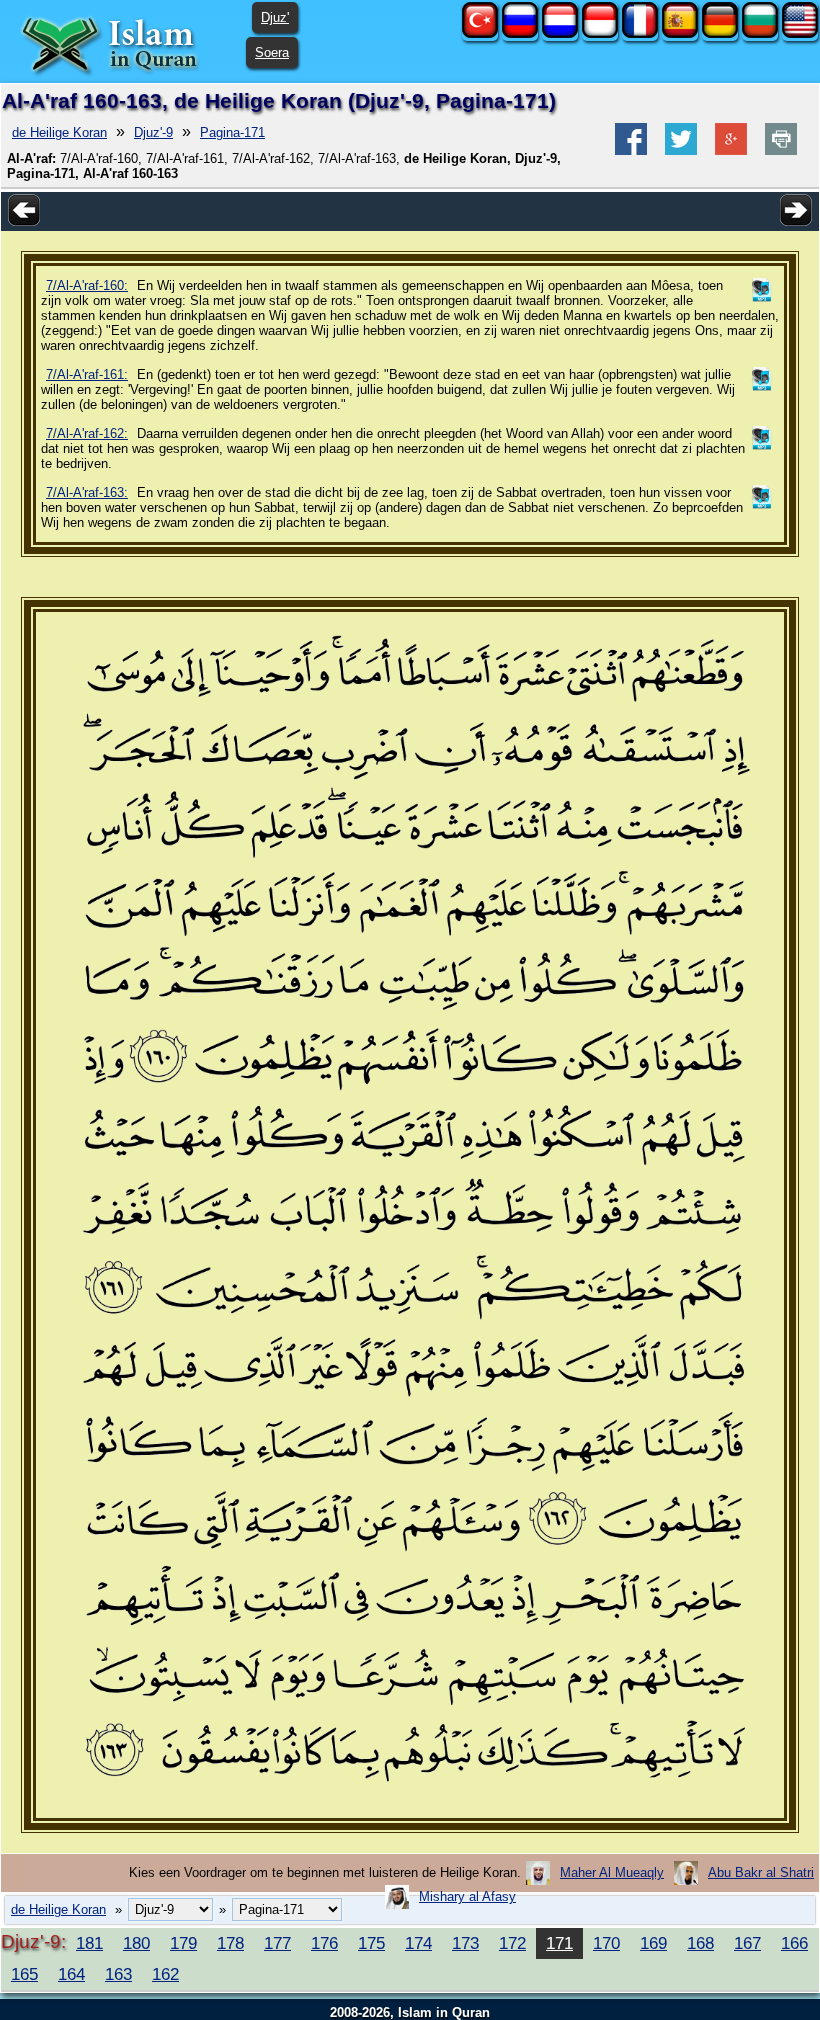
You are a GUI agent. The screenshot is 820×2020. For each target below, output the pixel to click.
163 (118, 1974)
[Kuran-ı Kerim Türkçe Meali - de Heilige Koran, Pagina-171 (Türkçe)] (480, 33)
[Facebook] (631, 150)
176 (324, 1943)
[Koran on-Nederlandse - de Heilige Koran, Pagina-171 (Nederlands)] (560, 33)
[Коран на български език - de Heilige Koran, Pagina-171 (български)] (760, 33)
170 (606, 1943)
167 (747, 1943)
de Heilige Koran (59, 132)
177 (277, 1943)
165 (24, 1974)
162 (165, 1974)
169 (653, 1943)
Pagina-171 (232, 132)
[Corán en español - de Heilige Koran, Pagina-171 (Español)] (680, 33)
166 (794, 1943)
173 (465, 1943)
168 (700, 1943)
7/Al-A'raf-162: (87, 433)
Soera (272, 52)
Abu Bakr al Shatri (761, 1872)
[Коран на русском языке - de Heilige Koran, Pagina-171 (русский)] (520, 33)
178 (230, 1943)
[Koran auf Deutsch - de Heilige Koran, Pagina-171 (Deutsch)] (720, 33)
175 (371, 1943)
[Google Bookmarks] (731, 150)
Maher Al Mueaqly (612, 1872)
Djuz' (275, 17)
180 (136, 1943)
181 (89, 1943)
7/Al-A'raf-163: (87, 492)
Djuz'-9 (153, 132)
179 (183, 1943)
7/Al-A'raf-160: (87, 285)
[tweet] (681, 150)
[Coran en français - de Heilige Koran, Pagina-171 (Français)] (640, 33)
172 (512, 1943)
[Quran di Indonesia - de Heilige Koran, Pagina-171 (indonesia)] (600, 33)
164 (71, 1974)
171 (559, 1943)
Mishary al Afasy (467, 1896)
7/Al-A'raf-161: (87, 374)
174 (418, 1943)
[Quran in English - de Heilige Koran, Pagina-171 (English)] (800, 33)
